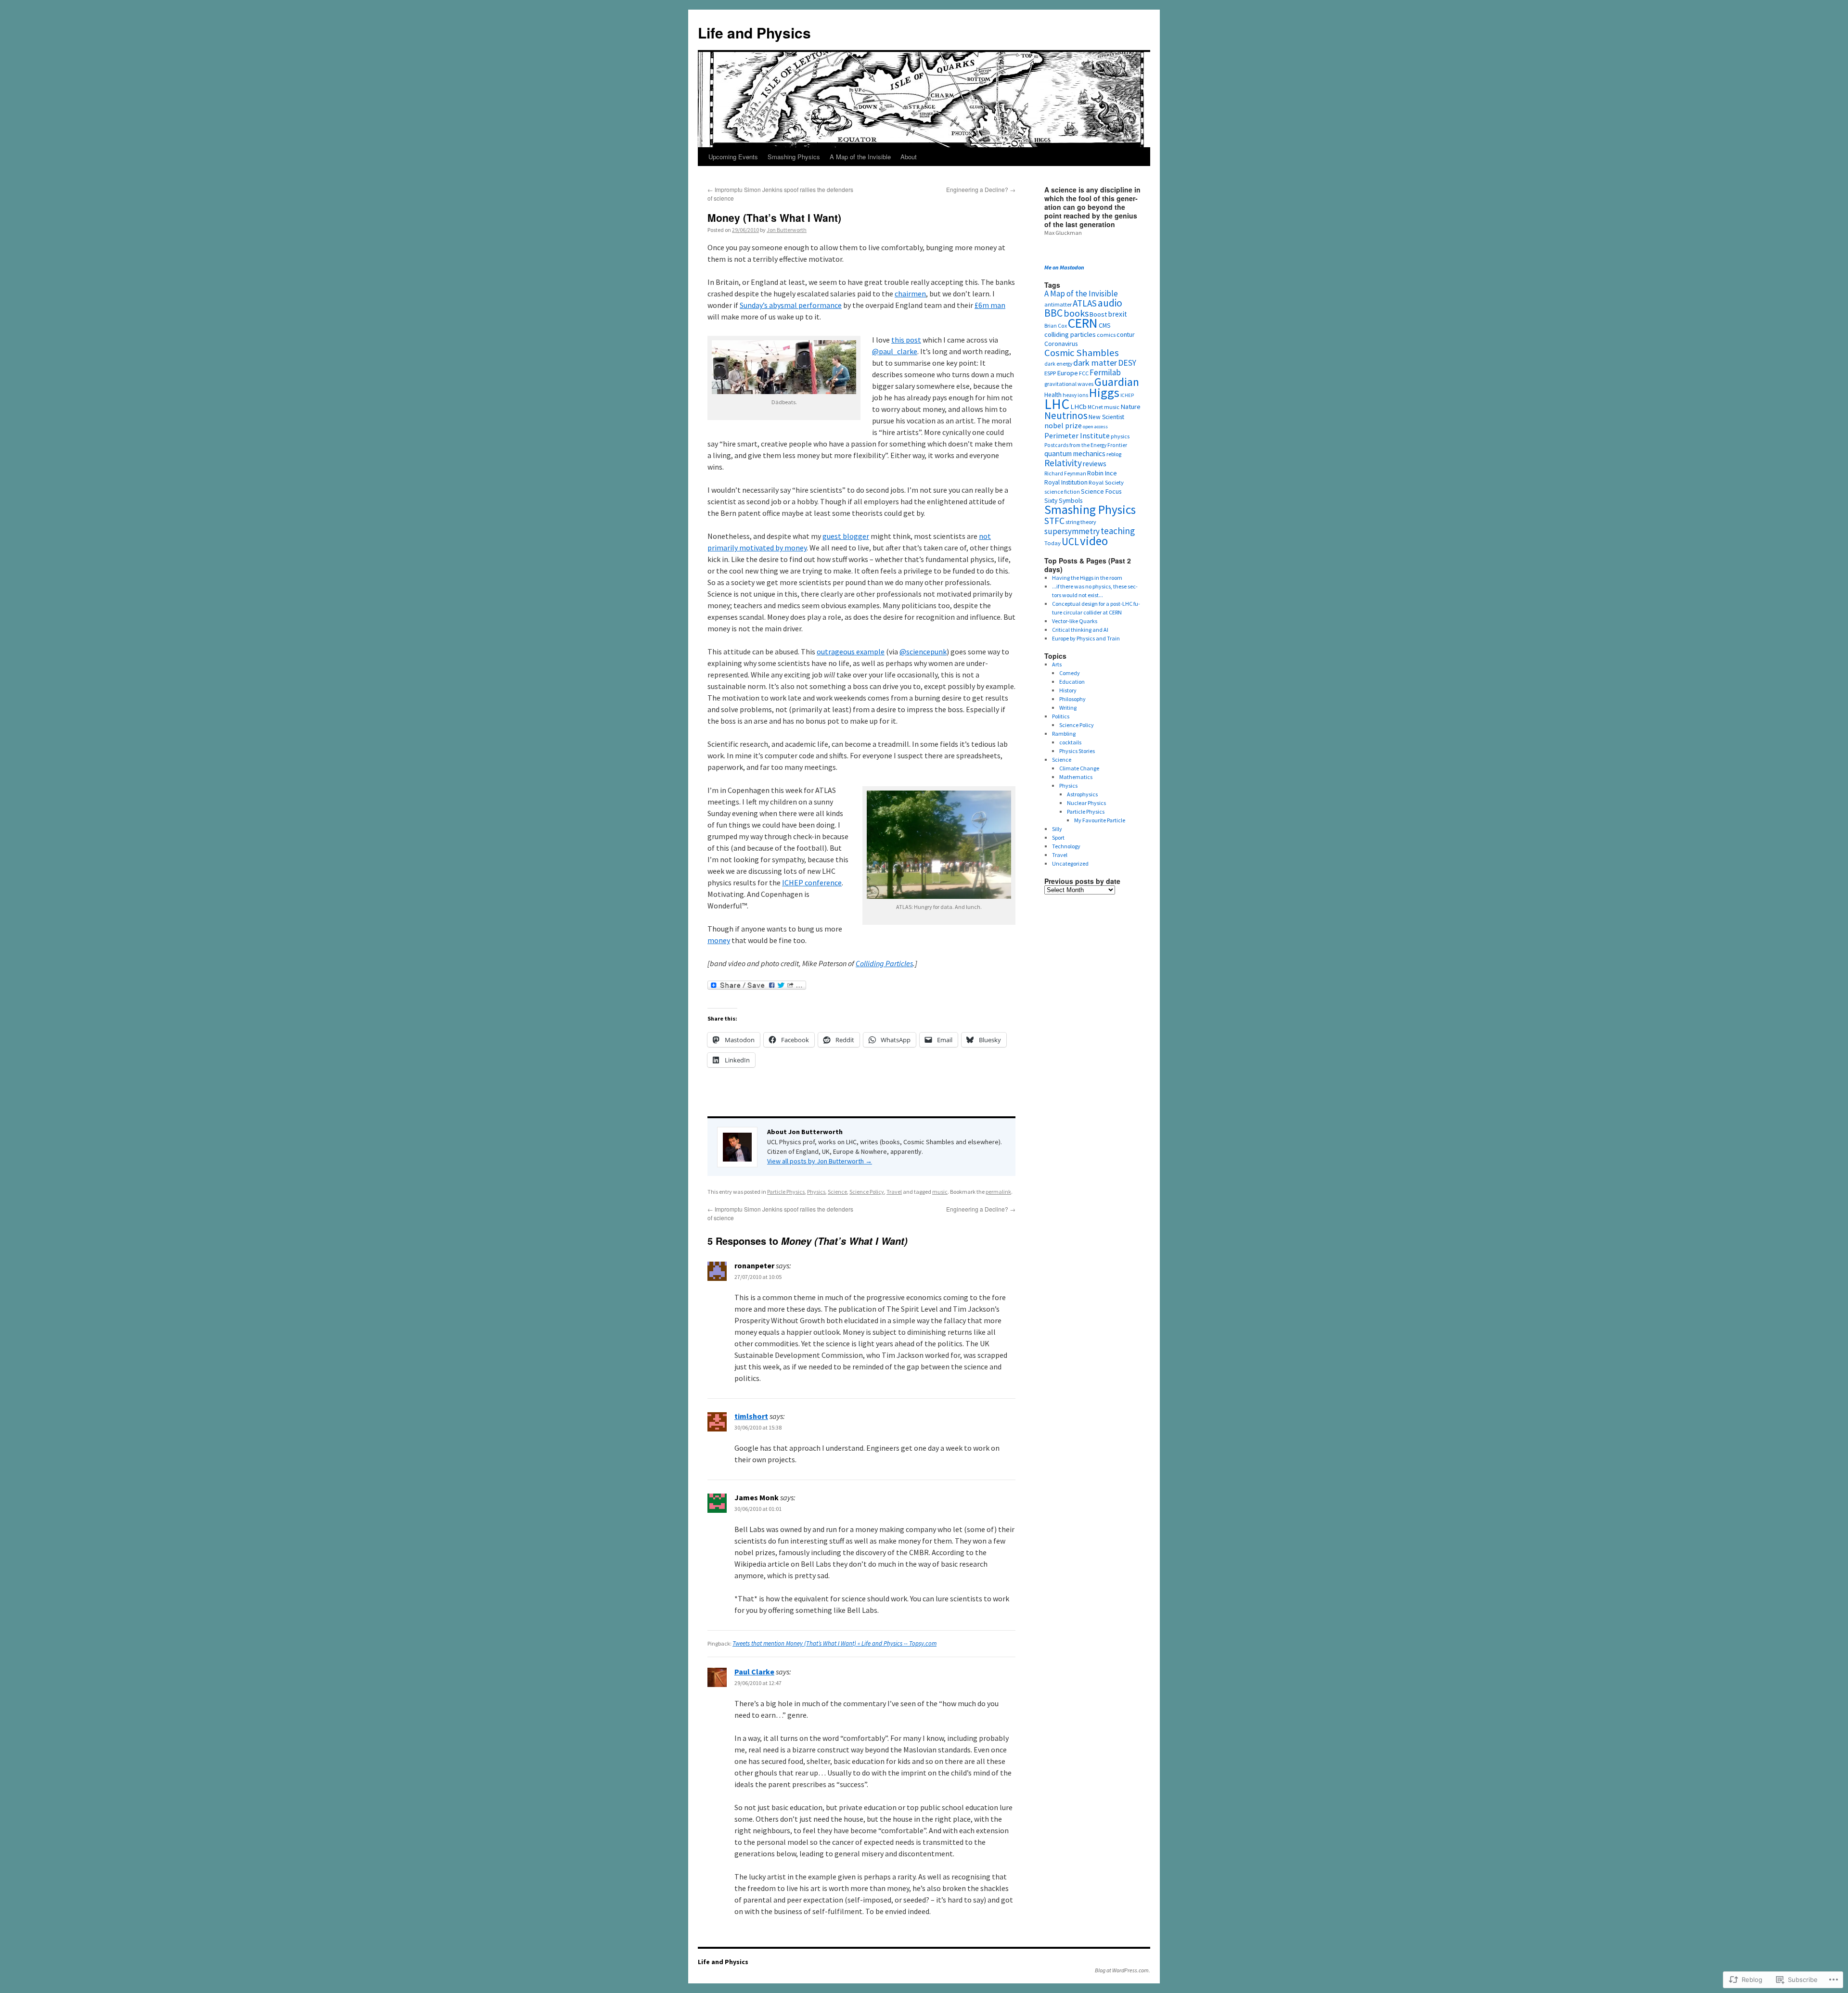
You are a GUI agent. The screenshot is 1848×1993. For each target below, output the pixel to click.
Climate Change (1079, 768)
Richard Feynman (1065, 473)
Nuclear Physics (1086, 803)
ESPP (1050, 373)
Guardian (1117, 382)
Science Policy (867, 1192)
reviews (1095, 464)
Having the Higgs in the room (1087, 578)
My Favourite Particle (1100, 820)
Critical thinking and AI (1080, 630)
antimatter (1058, 304)
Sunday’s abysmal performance (791, 305)
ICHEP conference (812, 882)
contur (1126, 334)
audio (1110, 303)
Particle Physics (786, 1192)
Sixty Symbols (1063, 500)
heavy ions (1075, 395)
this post (906, 340)
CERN (1083, 323)
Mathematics (1076, 777)
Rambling (1064, 734)
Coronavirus (1061, 344)
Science (837, 1192)
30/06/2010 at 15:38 (758, 1427)
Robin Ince (1102, 473)
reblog (1114, 454)
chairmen (910, 294)
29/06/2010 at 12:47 (758, 1683)
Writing (1068, 708)
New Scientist (1106, 417)
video (1094, 541)
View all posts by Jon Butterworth (820, 1161)
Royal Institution (1066, 482)
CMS (1105, 325)
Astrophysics (1082, 794)
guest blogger (846, 536)
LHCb (1078, 406)
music (940, 1192)
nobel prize (1063, 426)
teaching (1118, 531)
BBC (1053, 313)
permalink (998, 1192)
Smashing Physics (794, 157)
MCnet (1095, 407)
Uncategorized (1070, 863)
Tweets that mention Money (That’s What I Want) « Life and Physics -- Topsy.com (834, 1643)
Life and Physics (754, 32)
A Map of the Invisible (860, 157)
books (1076, 313)
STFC (1054, 521)
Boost (1098, 314)
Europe (1067, 373)
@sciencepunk (923, 652)
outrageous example (851, 652)
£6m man (990, 305)
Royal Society (1106, 482)
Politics (1061, 716)
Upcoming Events (733, 157)
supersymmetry (1072, 531)
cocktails (1070, 742)
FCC (1084, 373)
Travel (894, 1192)
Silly (1057, 829)
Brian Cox (1056, 326)
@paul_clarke (895, 351)
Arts (1057, 664)
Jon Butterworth (787, 230)
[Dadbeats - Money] (784, 391)
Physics (816, 1192)
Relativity (1063, 463)
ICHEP (1127, 395)
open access (1095, 427)
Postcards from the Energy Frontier (1086, 445)
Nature (1130, 406)
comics (1106, 334)
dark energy (1058, 364)
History (1068, 690)
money (719, 940)
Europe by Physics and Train (1086, 638)
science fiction (1062, 492)
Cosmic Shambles (1082, 353)
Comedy (1070, 673)
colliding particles (1070, 334)
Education (1072, 682)
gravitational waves (1069, 384)
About (909, 157)
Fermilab (1105, 372)
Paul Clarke (754, 1672)
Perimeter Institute (1077, 435)
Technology (1066, 846)
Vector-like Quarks (1075, 621)
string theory (1081, 522)
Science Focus (1101, 491)
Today (1052, 543)
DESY (1127, 363)
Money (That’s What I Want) (774, 217)
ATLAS (1085, 303)
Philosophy (1072, 699)
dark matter (1095, 363)
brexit (1117, 314)
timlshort (751, 1416)
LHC (1057, 404)
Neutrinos (1066, 415)
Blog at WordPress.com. (1123, 1970)
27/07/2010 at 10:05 (758, 1277)
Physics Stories (1077, 751)
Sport (1058, 837)
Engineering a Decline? (981, 189)
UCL (1070, 542)
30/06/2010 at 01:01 (758, 1509)
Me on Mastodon (1064, 267)
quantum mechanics (1075, 454)
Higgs (1104, 392)
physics (1120, 436)
